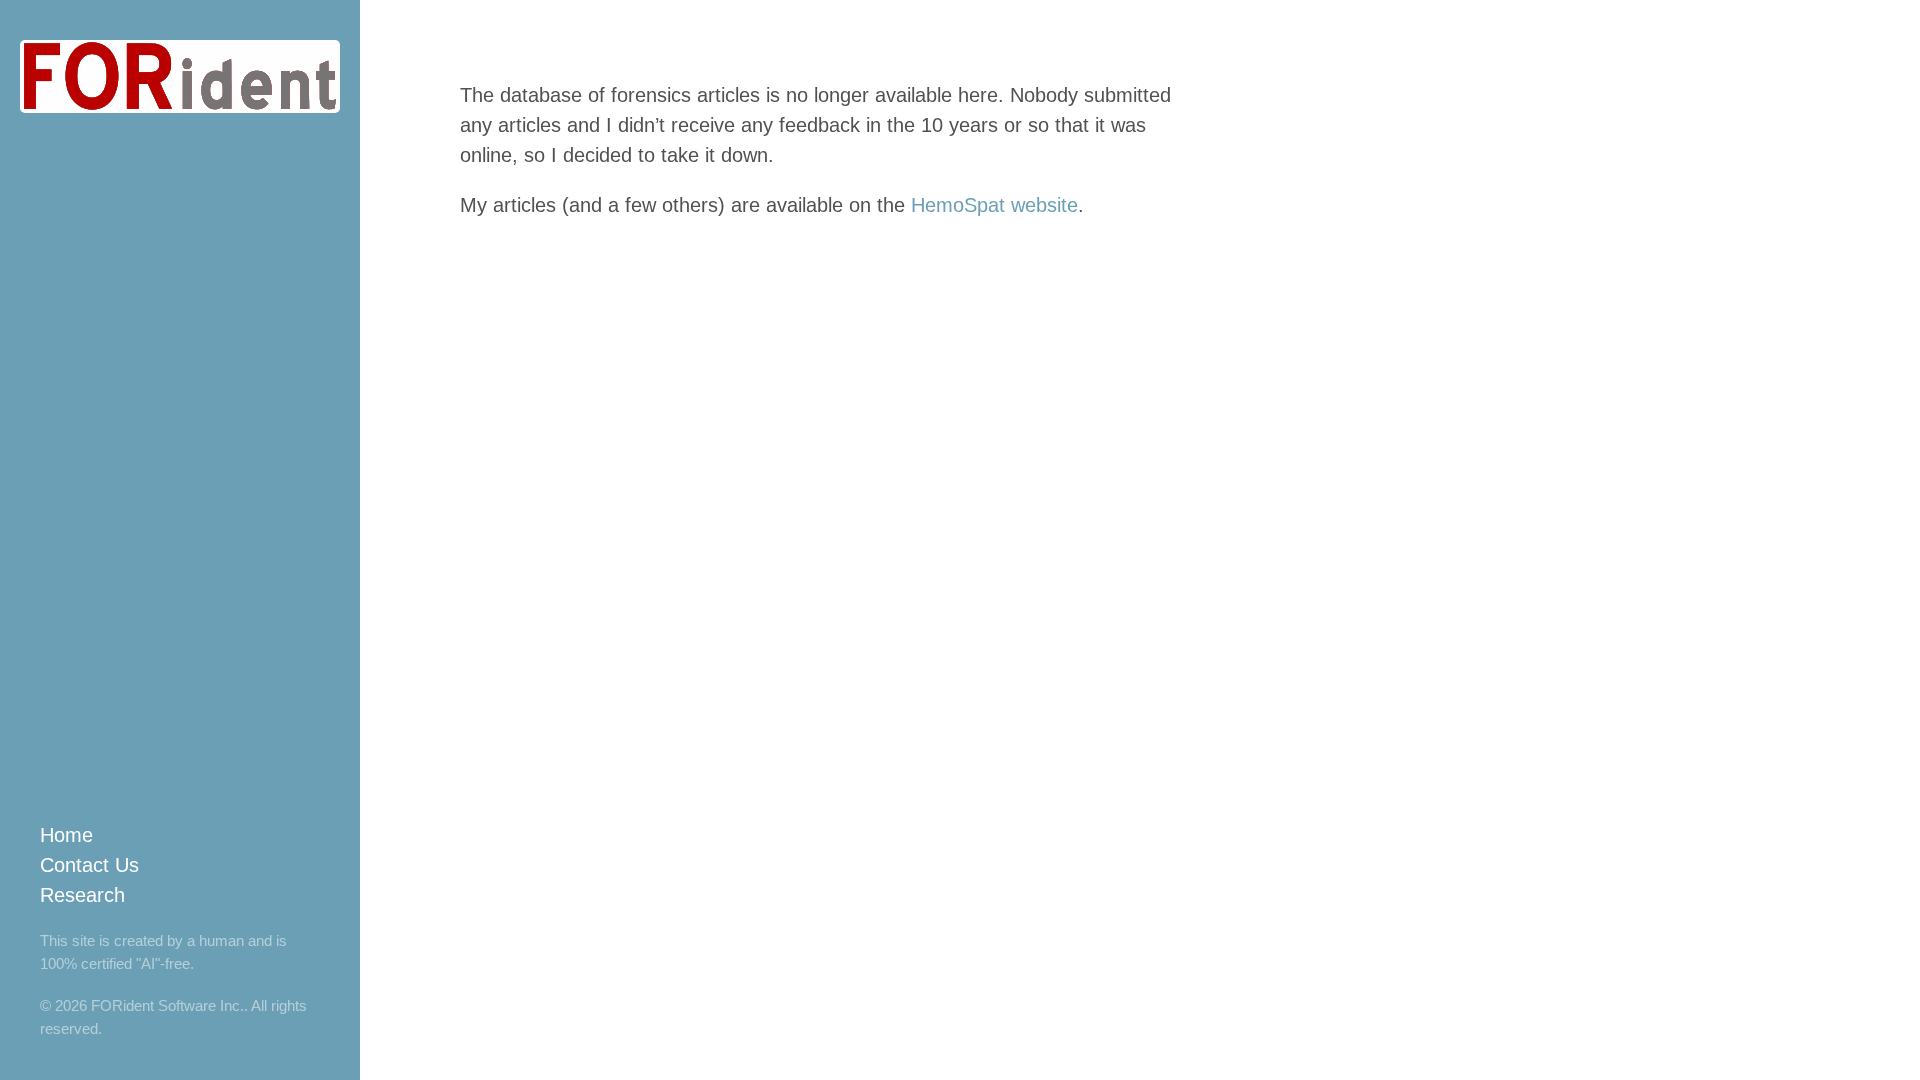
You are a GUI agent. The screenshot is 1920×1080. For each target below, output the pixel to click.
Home (66, 835)
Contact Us (89, 865)
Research (82, 895)
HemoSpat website (994, 205)
